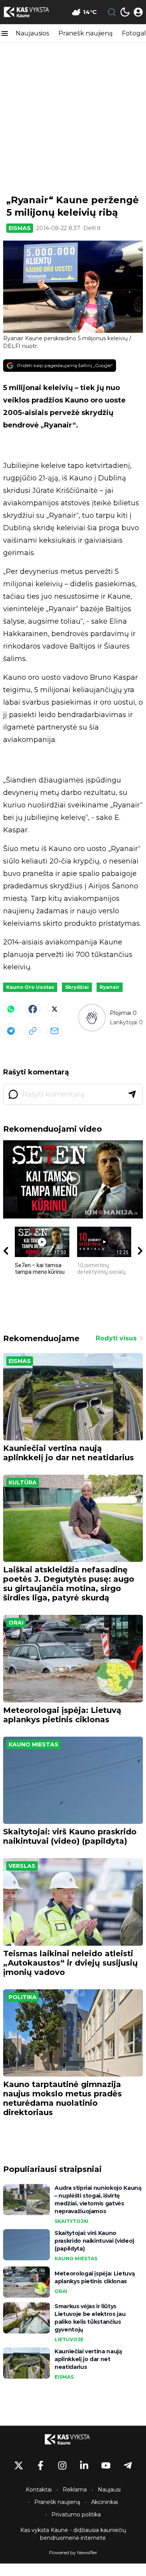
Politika (23, 1997)
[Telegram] (11, 1031)
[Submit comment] (132, 1094)
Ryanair (110, 987)
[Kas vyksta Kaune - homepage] (32, 12)
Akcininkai (105, 2502)
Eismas (20, 228)
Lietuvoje (69, 2340)
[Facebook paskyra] (40, 2465)
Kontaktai (39, 2490)
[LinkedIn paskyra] (84, 2465)
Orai (16, 1623)
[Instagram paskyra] (62, 2465)
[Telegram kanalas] (128, 2465)
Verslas (22, 1866)
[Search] (112, 12)
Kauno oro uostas (30, 987)
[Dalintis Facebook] (33, 1009)
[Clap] (92, 1017)
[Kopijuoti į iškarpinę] (33, 1031)
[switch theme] (125, 12)
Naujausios (32, 33)
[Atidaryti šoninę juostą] (5, 33)
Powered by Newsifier (73, 2552)
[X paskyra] (19, 2465)
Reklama (75, 2490)
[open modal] (138, 12)
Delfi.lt (92, 228)
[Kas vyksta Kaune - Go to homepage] (73, 2439)
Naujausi (109, 2490)
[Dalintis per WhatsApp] (11, 1009)
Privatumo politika (76, 2514)
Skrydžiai (77, 987)
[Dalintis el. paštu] (55, 1031)
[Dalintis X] (55, 1009)
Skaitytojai (71, 2221)
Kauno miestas (33, 1744)
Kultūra (23, 1482)
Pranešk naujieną (85, 33)
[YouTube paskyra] (106, 2465)
